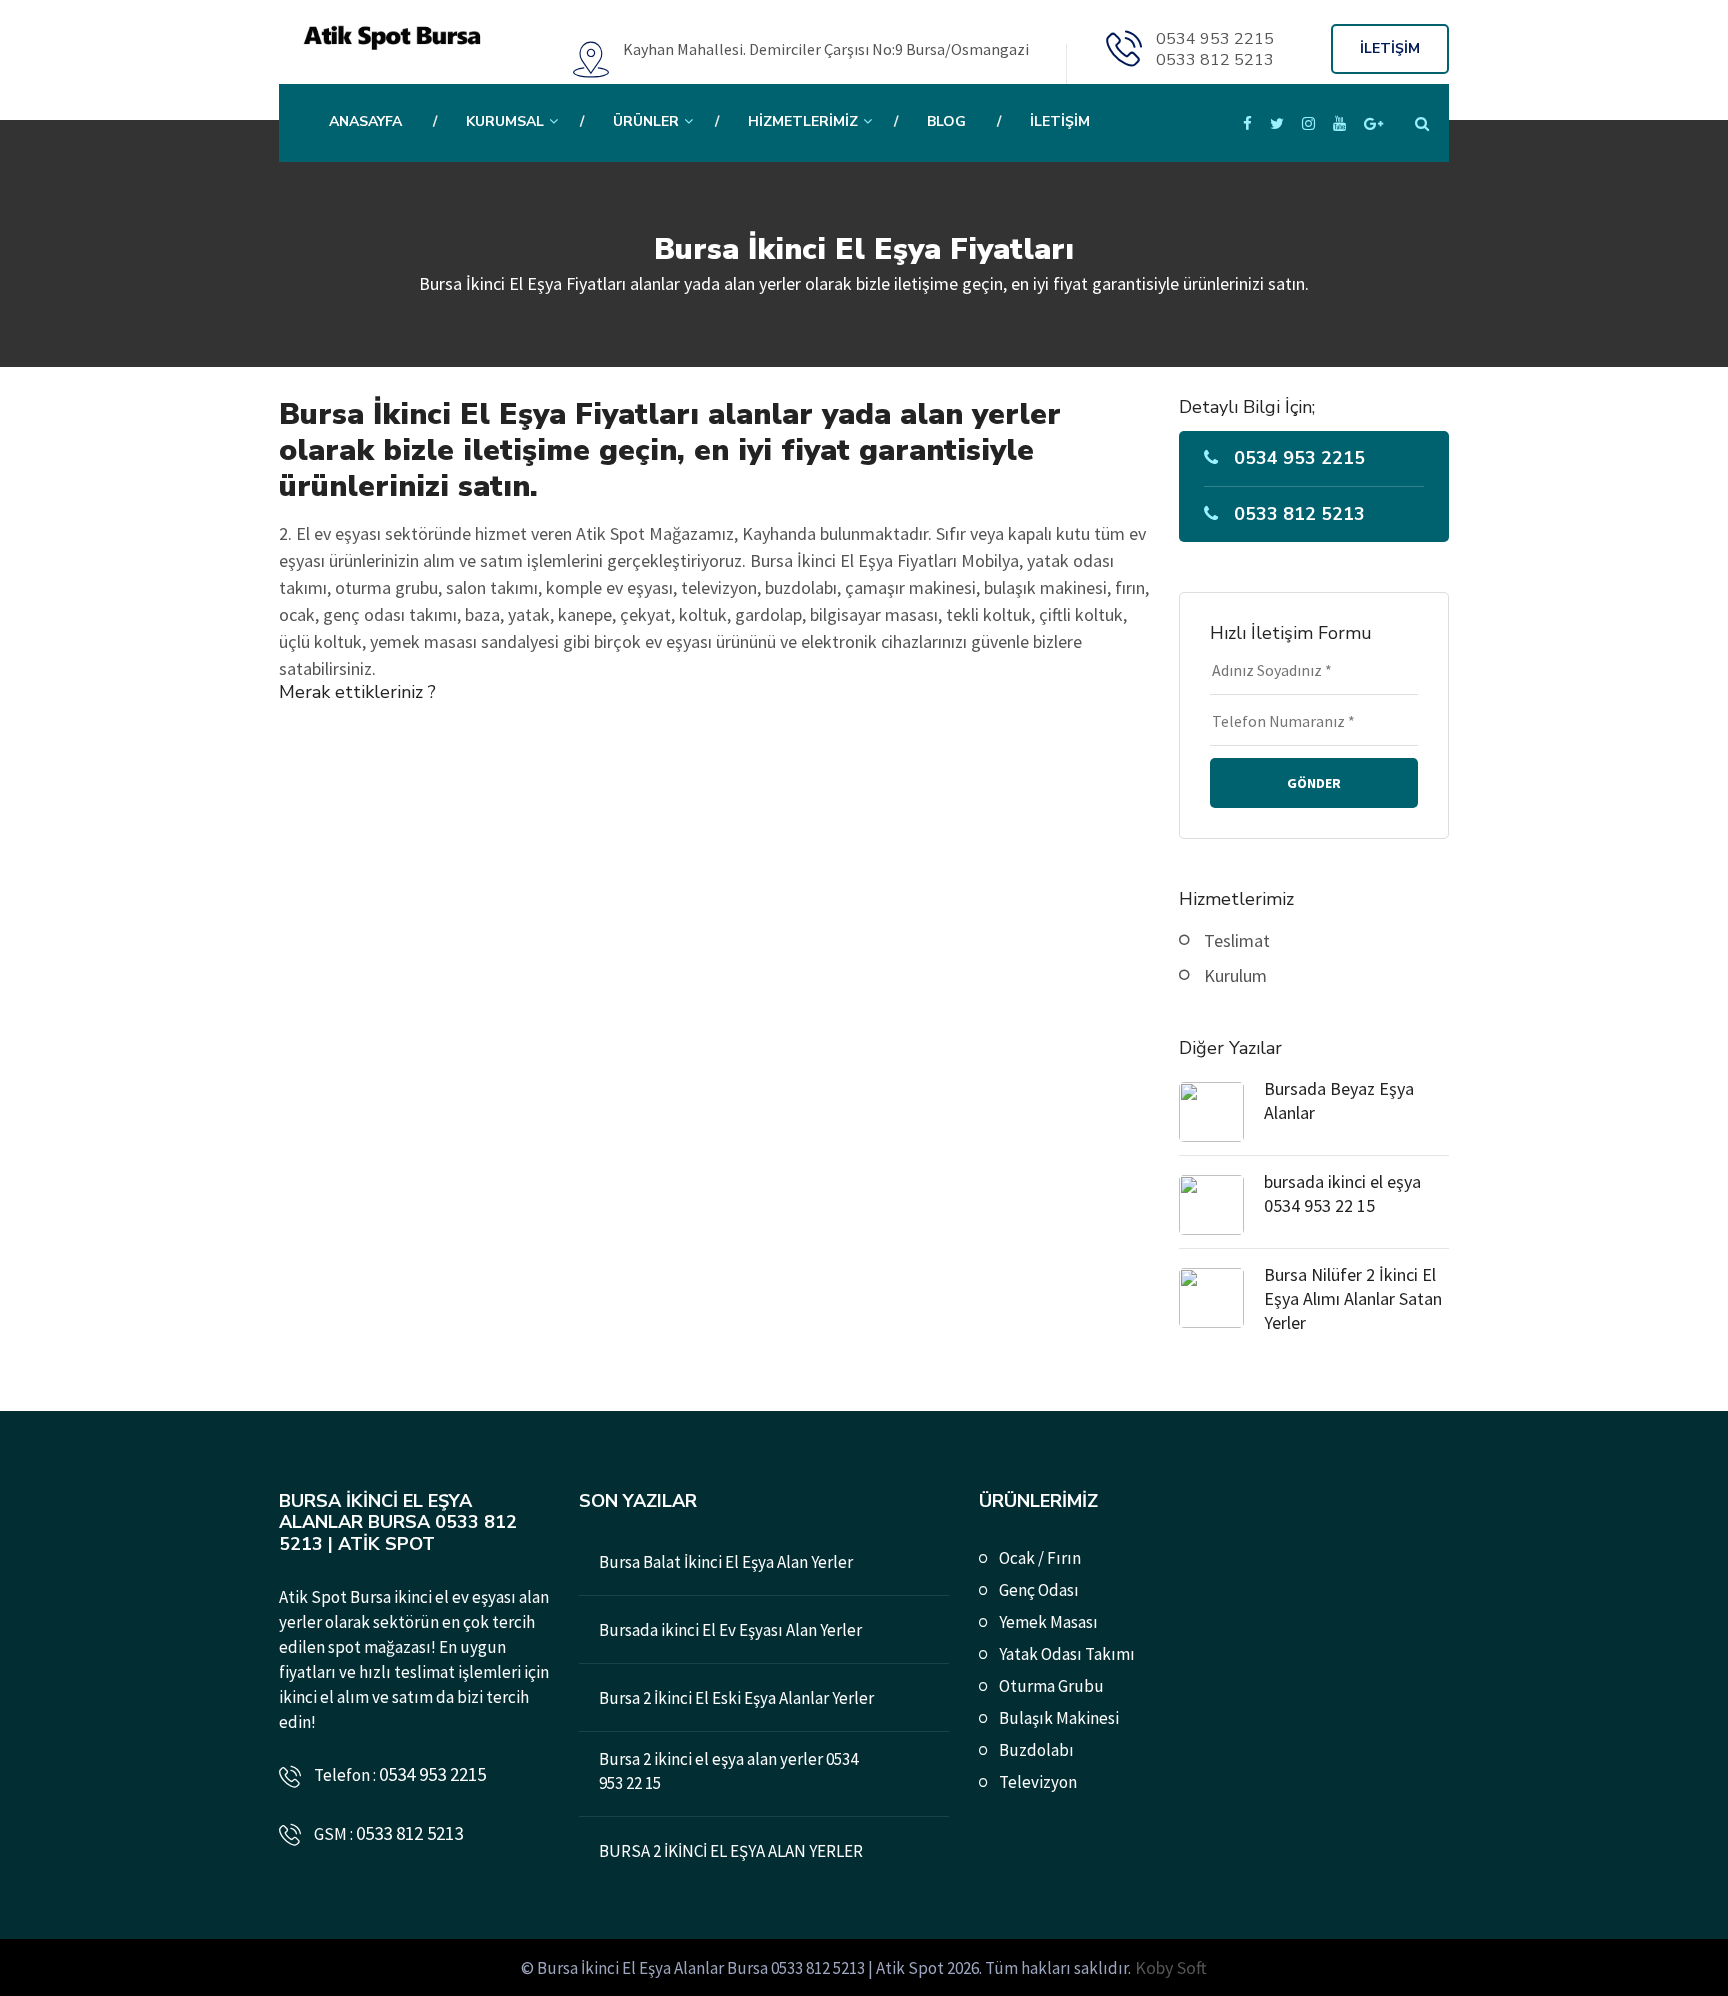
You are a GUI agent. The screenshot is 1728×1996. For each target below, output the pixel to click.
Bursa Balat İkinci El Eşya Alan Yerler (726, 1562)
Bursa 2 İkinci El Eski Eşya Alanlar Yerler (736, 1698)
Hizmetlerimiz (803, 121)
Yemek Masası (1048, 1622)
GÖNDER (1314, 783)
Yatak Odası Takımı (1067, 1654)
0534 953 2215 (1215, 39)
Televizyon (1038, 1782)
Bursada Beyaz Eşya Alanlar (1339, 1100)
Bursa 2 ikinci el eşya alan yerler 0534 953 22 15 (728, 1771)
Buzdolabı (1036, 1750)
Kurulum (1235, 975)
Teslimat (1237, 940)
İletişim (1060, 121)
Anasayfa (365, 121)
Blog (946, 121)
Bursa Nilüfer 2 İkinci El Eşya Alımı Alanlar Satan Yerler (1353, 1298)
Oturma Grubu (1051, 1686)
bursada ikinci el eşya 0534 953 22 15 (1342, 1193)
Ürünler (646, 121)
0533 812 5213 (1215, 60)
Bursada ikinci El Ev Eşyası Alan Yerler (730, 1630)
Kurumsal (505, 121)
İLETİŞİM (1390, 48)
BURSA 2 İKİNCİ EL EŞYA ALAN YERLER (731, 1851)
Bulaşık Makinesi (1059, 1718)
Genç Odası (1039, 1590)
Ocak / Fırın (1040, 1558)
